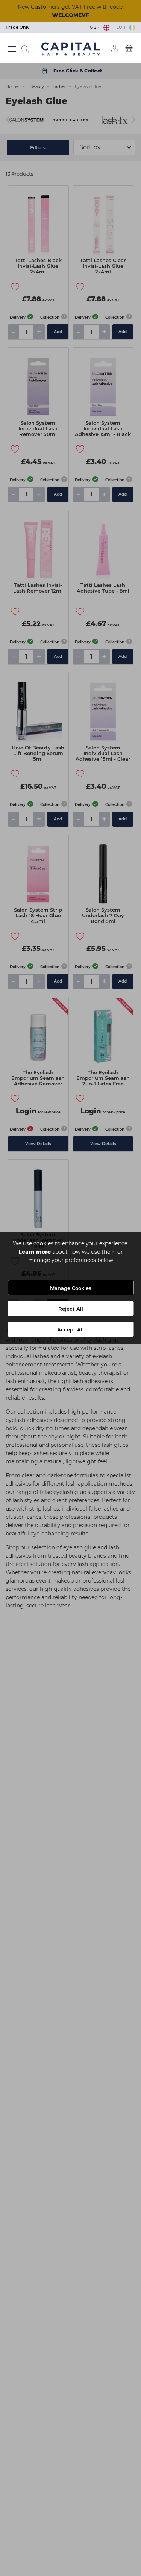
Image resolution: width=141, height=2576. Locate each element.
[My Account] (115, 48)
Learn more (35, 1252)
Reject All (71, 1309)
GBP (96, 27)
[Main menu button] (12, 49)
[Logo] (70, 49)
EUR (122, 27)
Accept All (70, 1329)
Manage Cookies (71, 1288)
